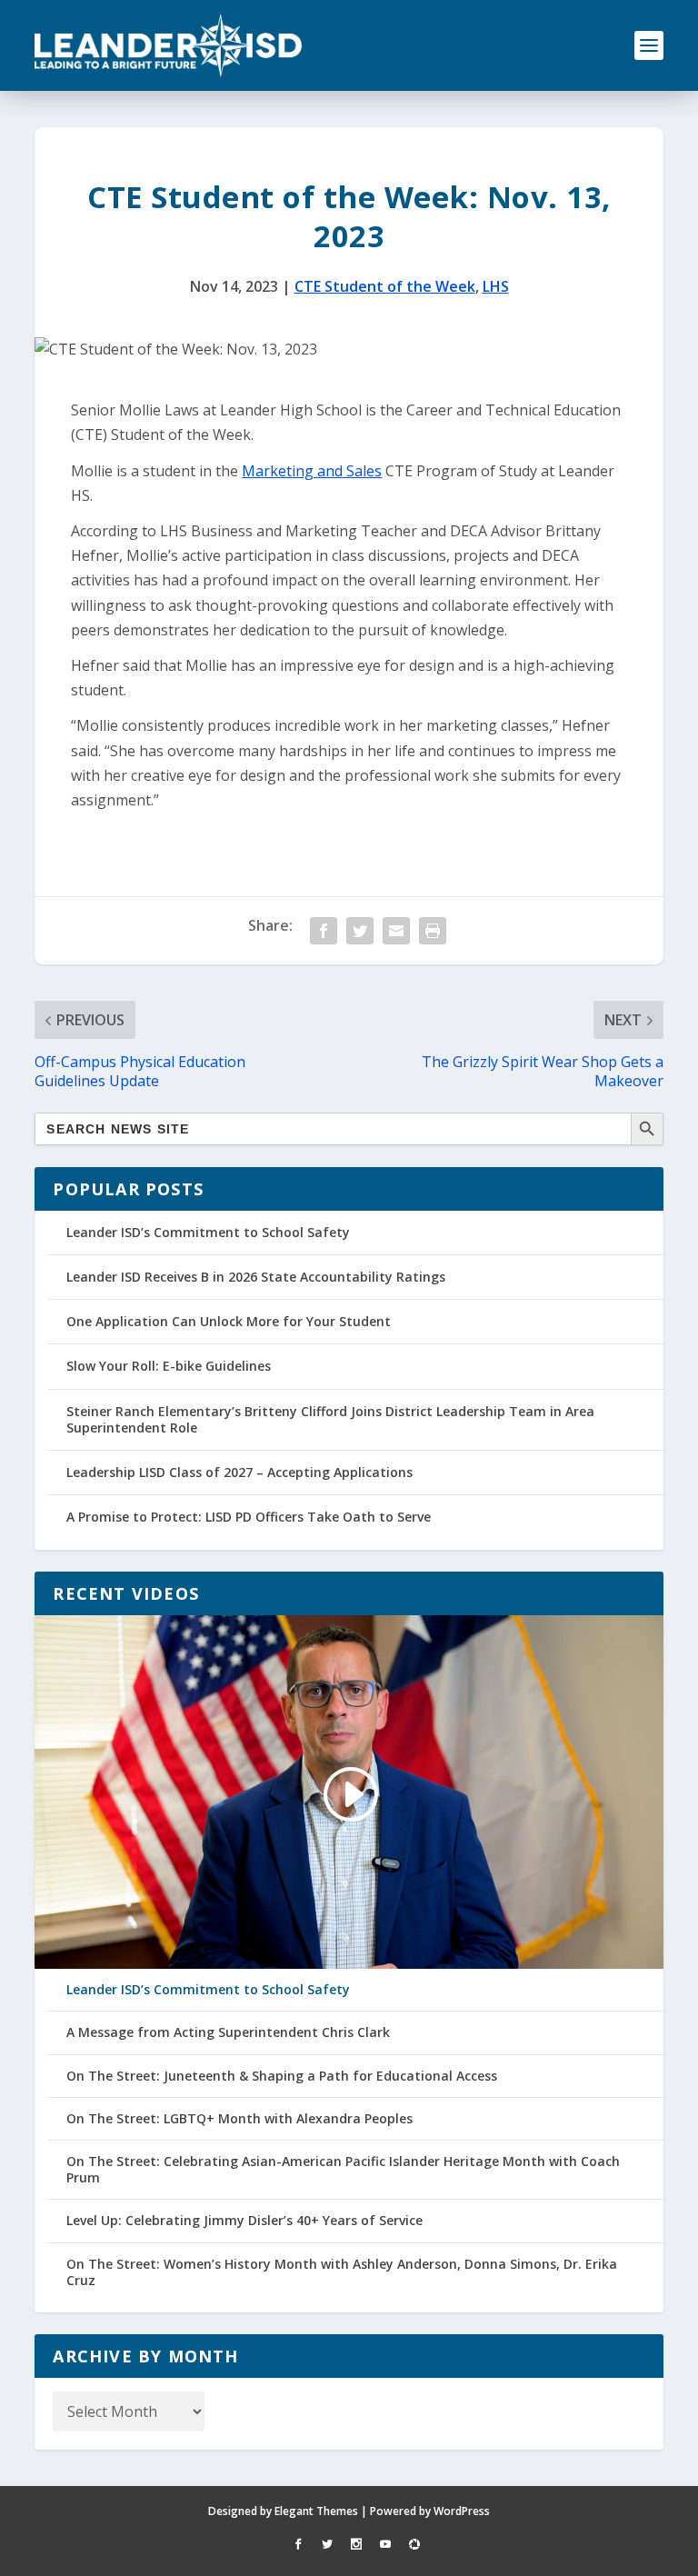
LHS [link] (496, 286)
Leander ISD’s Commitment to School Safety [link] (208, 1232)
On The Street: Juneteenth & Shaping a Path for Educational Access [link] (282, 2076)
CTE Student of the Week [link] (385, 286)
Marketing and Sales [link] (312, 471)
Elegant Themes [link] (316, 2511)
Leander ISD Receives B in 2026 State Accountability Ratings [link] (256, 1277)
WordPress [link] (462, 2511)
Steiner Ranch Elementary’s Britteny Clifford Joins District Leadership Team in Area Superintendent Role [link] (330, 1419)
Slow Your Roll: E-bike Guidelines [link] (169, 1366)
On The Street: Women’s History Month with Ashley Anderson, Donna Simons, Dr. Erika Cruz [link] (342, 2272)
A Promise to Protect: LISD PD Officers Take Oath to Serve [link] (249, 1517)
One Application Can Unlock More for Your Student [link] (229, 1321)
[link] (168, 45)
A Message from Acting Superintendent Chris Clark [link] (228, 2032)
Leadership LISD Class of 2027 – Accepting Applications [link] (239, 1472)
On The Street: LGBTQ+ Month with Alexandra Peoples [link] (239, 2119)
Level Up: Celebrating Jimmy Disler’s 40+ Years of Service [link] (244, 2221)
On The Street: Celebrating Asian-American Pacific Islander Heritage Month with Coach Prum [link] (343, 2170)
